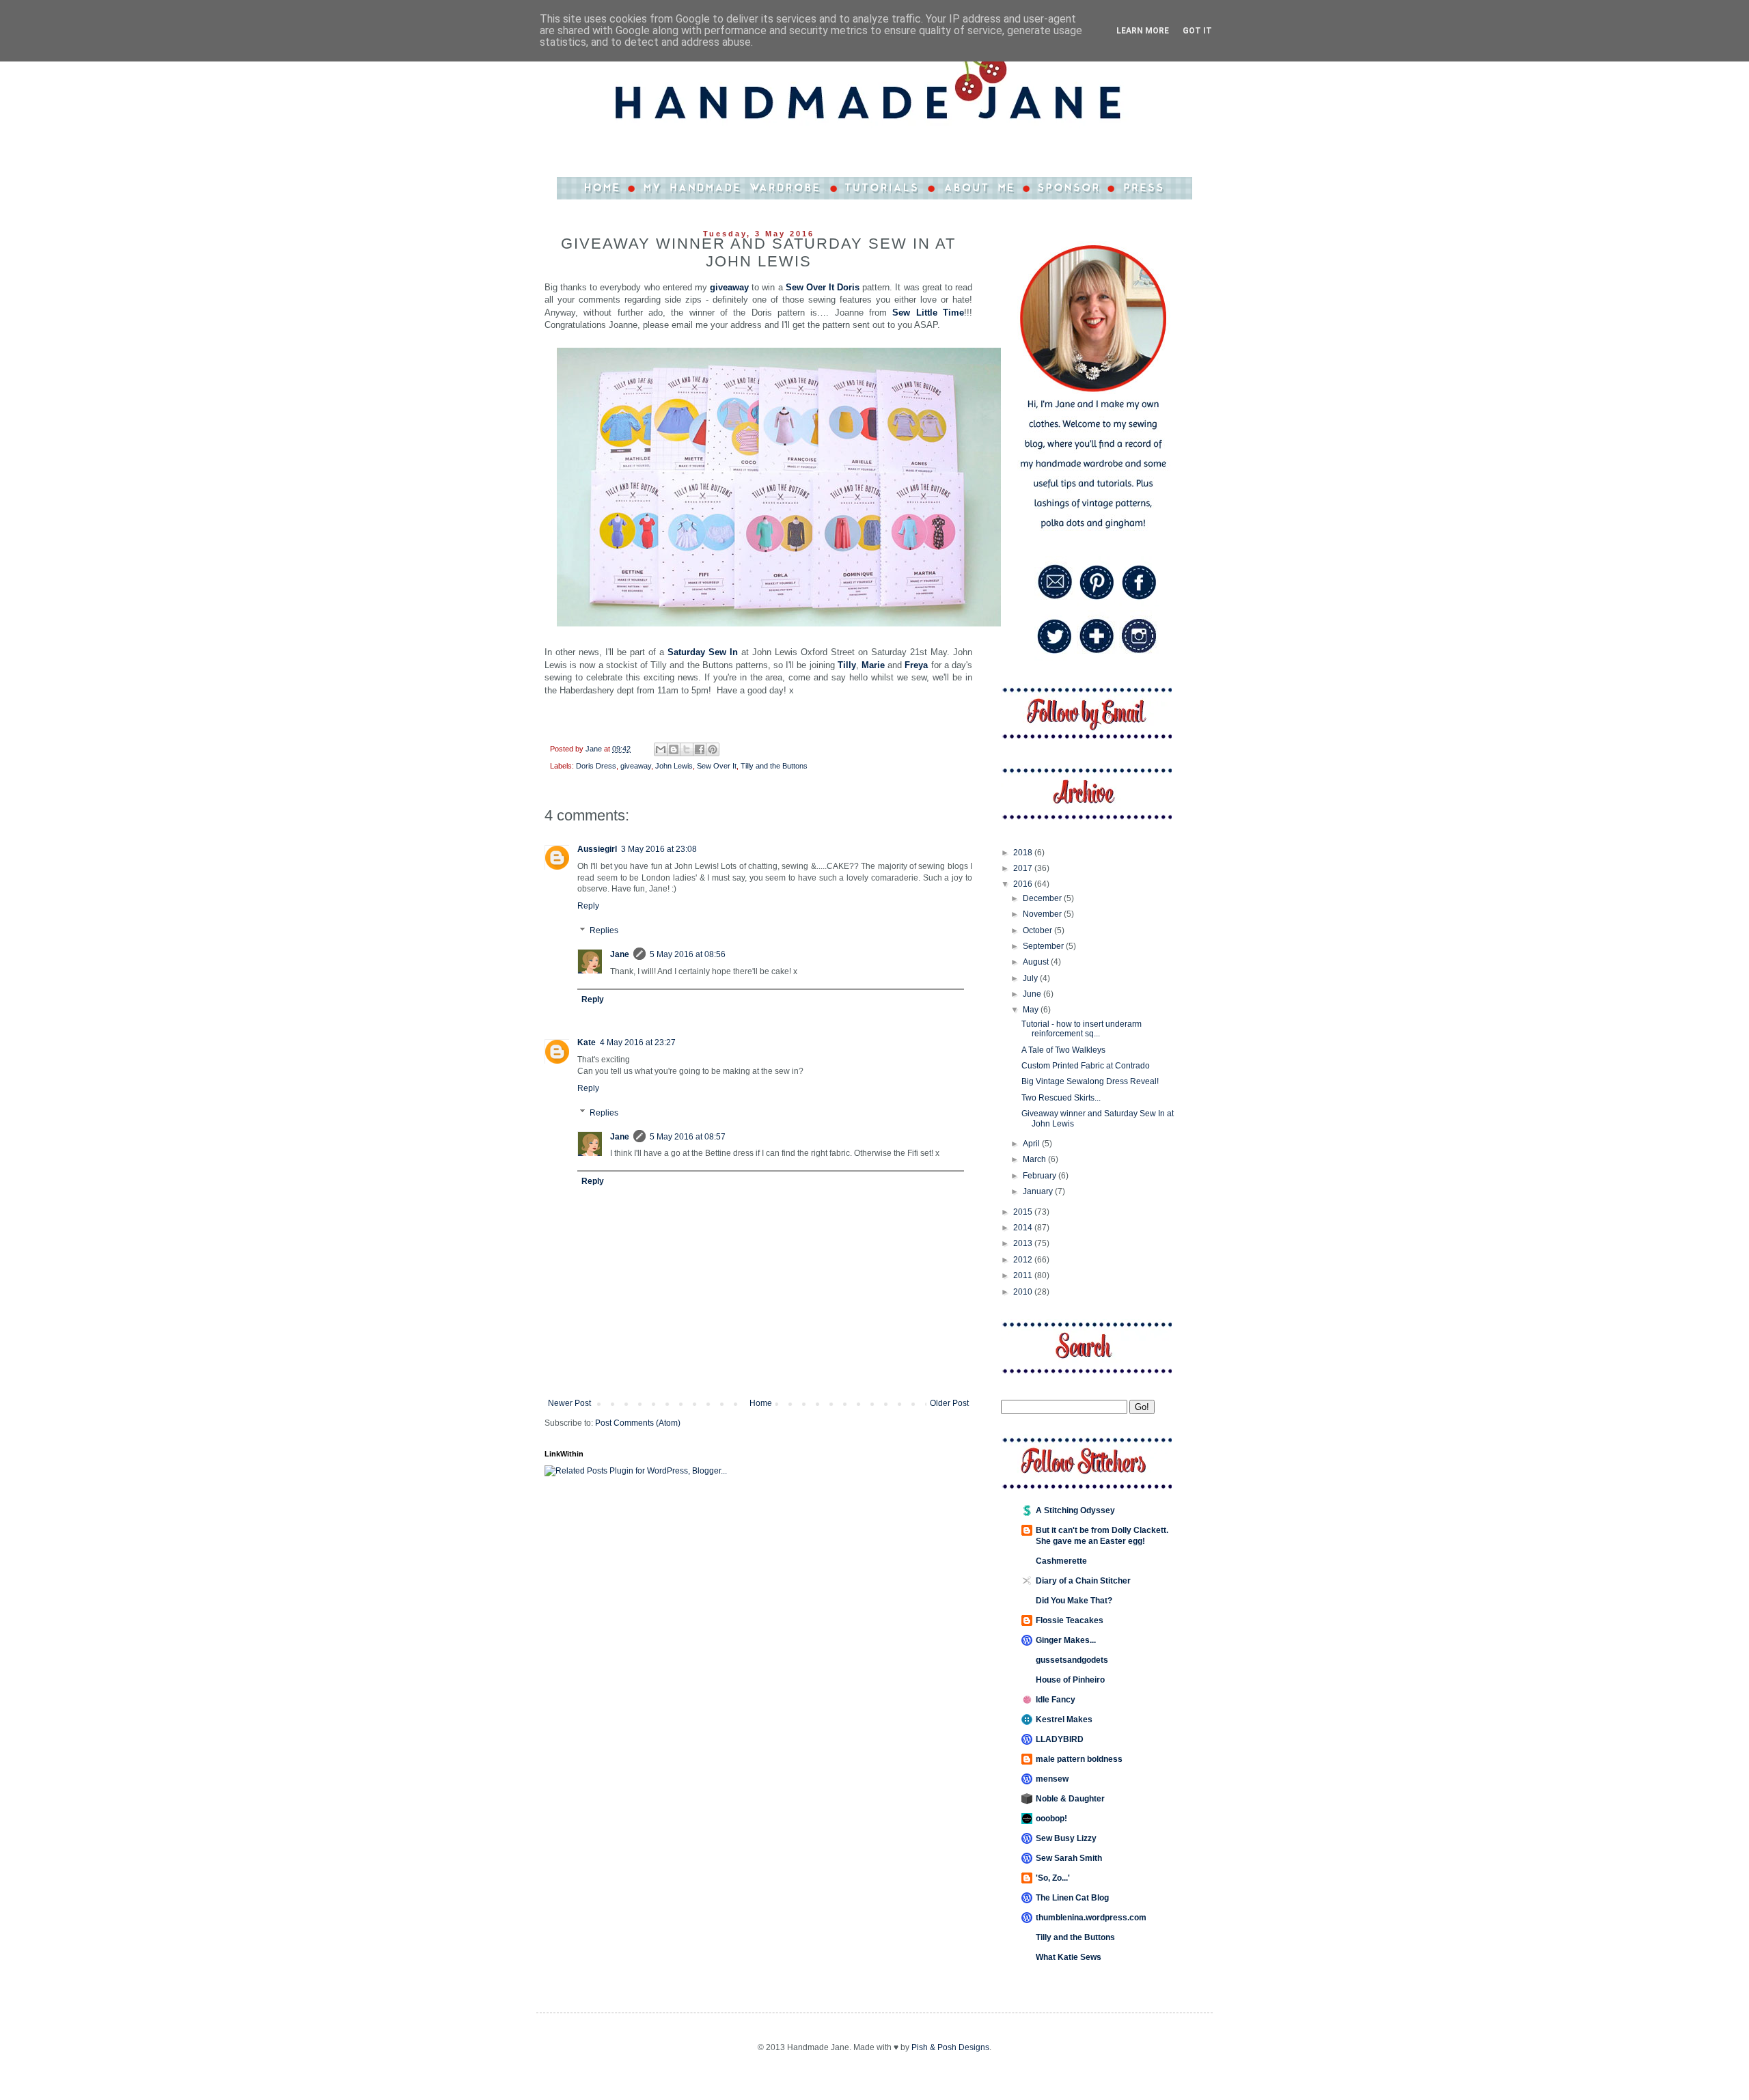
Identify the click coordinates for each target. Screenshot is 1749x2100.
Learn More (1143, 31)
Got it (1197, 31)
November (1043, 914)
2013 (1024, 1243)
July (1031, 978)
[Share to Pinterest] (713, 749)
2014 (1024, 1228)
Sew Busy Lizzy (1066, 1838)
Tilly (847, 665)
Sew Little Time (928, 313)
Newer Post (569, 1403)
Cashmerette (1061, 1561)
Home (761, 1403)
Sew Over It (717, 766)
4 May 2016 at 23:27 (638, 1042)
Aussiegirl (597, 849)
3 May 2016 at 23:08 (659, 849)
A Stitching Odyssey (1075, 1510)
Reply (588, 906)
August (1037, 962)
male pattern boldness (1079, 1759)
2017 (1024, 868)
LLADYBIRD (1060, 1739)
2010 (1024, 1292)
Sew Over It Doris (823, 287)
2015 (1024, 1212)
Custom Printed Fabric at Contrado (1086, 1066)
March (1035, 1159)
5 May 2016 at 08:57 (688, 1137)
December (1043, 898)
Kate (587, 1042)
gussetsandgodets (1072, 1660)
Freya (916, 665)
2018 (1024, 853)
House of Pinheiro (1070, 1680)
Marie (873, 665)
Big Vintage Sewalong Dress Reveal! (1090, 1081)
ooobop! (1051, 1819)
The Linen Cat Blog (1072, 1898)
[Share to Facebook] (700, 749)
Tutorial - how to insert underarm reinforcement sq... (1082, 1029)
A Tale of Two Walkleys (1063, 1050)
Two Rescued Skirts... (1061, 1098)
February (1041, 1176)
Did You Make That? (1074, 1601)
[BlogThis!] (674, 749)
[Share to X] (687, 749)
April (1032, 1144)
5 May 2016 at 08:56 (688, 954)
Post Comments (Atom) (638, 1423)
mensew (1052, 1779)
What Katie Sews (1069, 1957)
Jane (620, 954)
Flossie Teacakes (1070, 1620)
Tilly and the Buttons (774, 766)
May (1032, 1010)
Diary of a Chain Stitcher (1083, 1581)
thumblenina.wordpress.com (1091, 1918)
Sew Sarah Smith (1069, 1858)
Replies (604, 930)
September (1044, 946)
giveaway (729, 287)
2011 (1024, 1275)
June (1033, 994)
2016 (1024, 884)
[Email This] (661, 749)
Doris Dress (596, 766)
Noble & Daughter (1070, 1799)
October (1038, 930)
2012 (1024, 1260)
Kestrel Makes (1064, 1719)
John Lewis (674, 766)
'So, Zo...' (1053, 1878)
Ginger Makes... (1066, 1640)
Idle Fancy (1056, 1700)
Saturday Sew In (703, 652)
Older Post (949, 1403)
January (1039, 1191)
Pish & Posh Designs (950, 2047)
